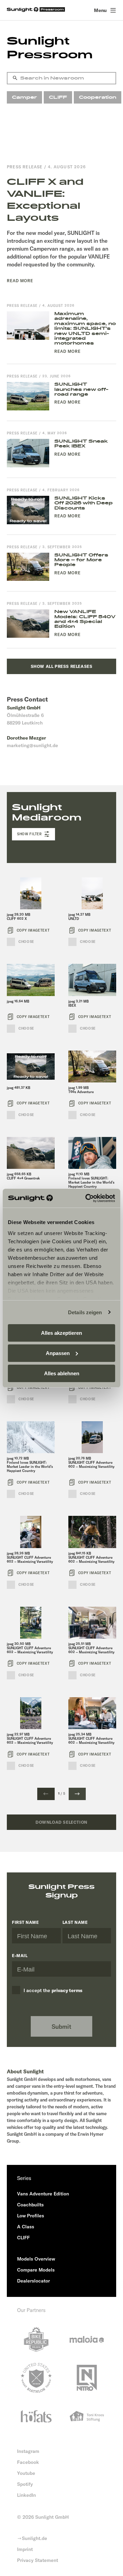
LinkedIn (26, 2495)
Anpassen (58, 1353)
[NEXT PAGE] (77, 1794)
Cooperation (98, 97)
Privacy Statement (38, 2560)
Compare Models (36, 2270)
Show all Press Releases (62, 666)
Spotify (25, 2484)
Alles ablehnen (62, 1373)
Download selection (61, 1822)
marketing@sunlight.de (32, 745)
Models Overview (36, 2259)
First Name (25, 1922)
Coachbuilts (30, 2205)
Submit (61, 2027)
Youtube (26, 2473)
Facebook (28, 2462)
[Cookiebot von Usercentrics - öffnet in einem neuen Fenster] (87, 1198)
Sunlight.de (35, 2538)
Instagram (28, 2451)
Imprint (25, 2549)
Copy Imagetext (33, 930)
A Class (26, 2227)
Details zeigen (85, 1312)
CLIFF (58, 97)
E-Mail (20, 1956)
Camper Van (24, 99)
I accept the (53, 1990)
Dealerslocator (33, 2281)
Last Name (75, 1922)
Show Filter (30, 834)
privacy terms (67, 1990)
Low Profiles (31, 2216)
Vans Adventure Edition (43, 2194)
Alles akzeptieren (61, 1333)
